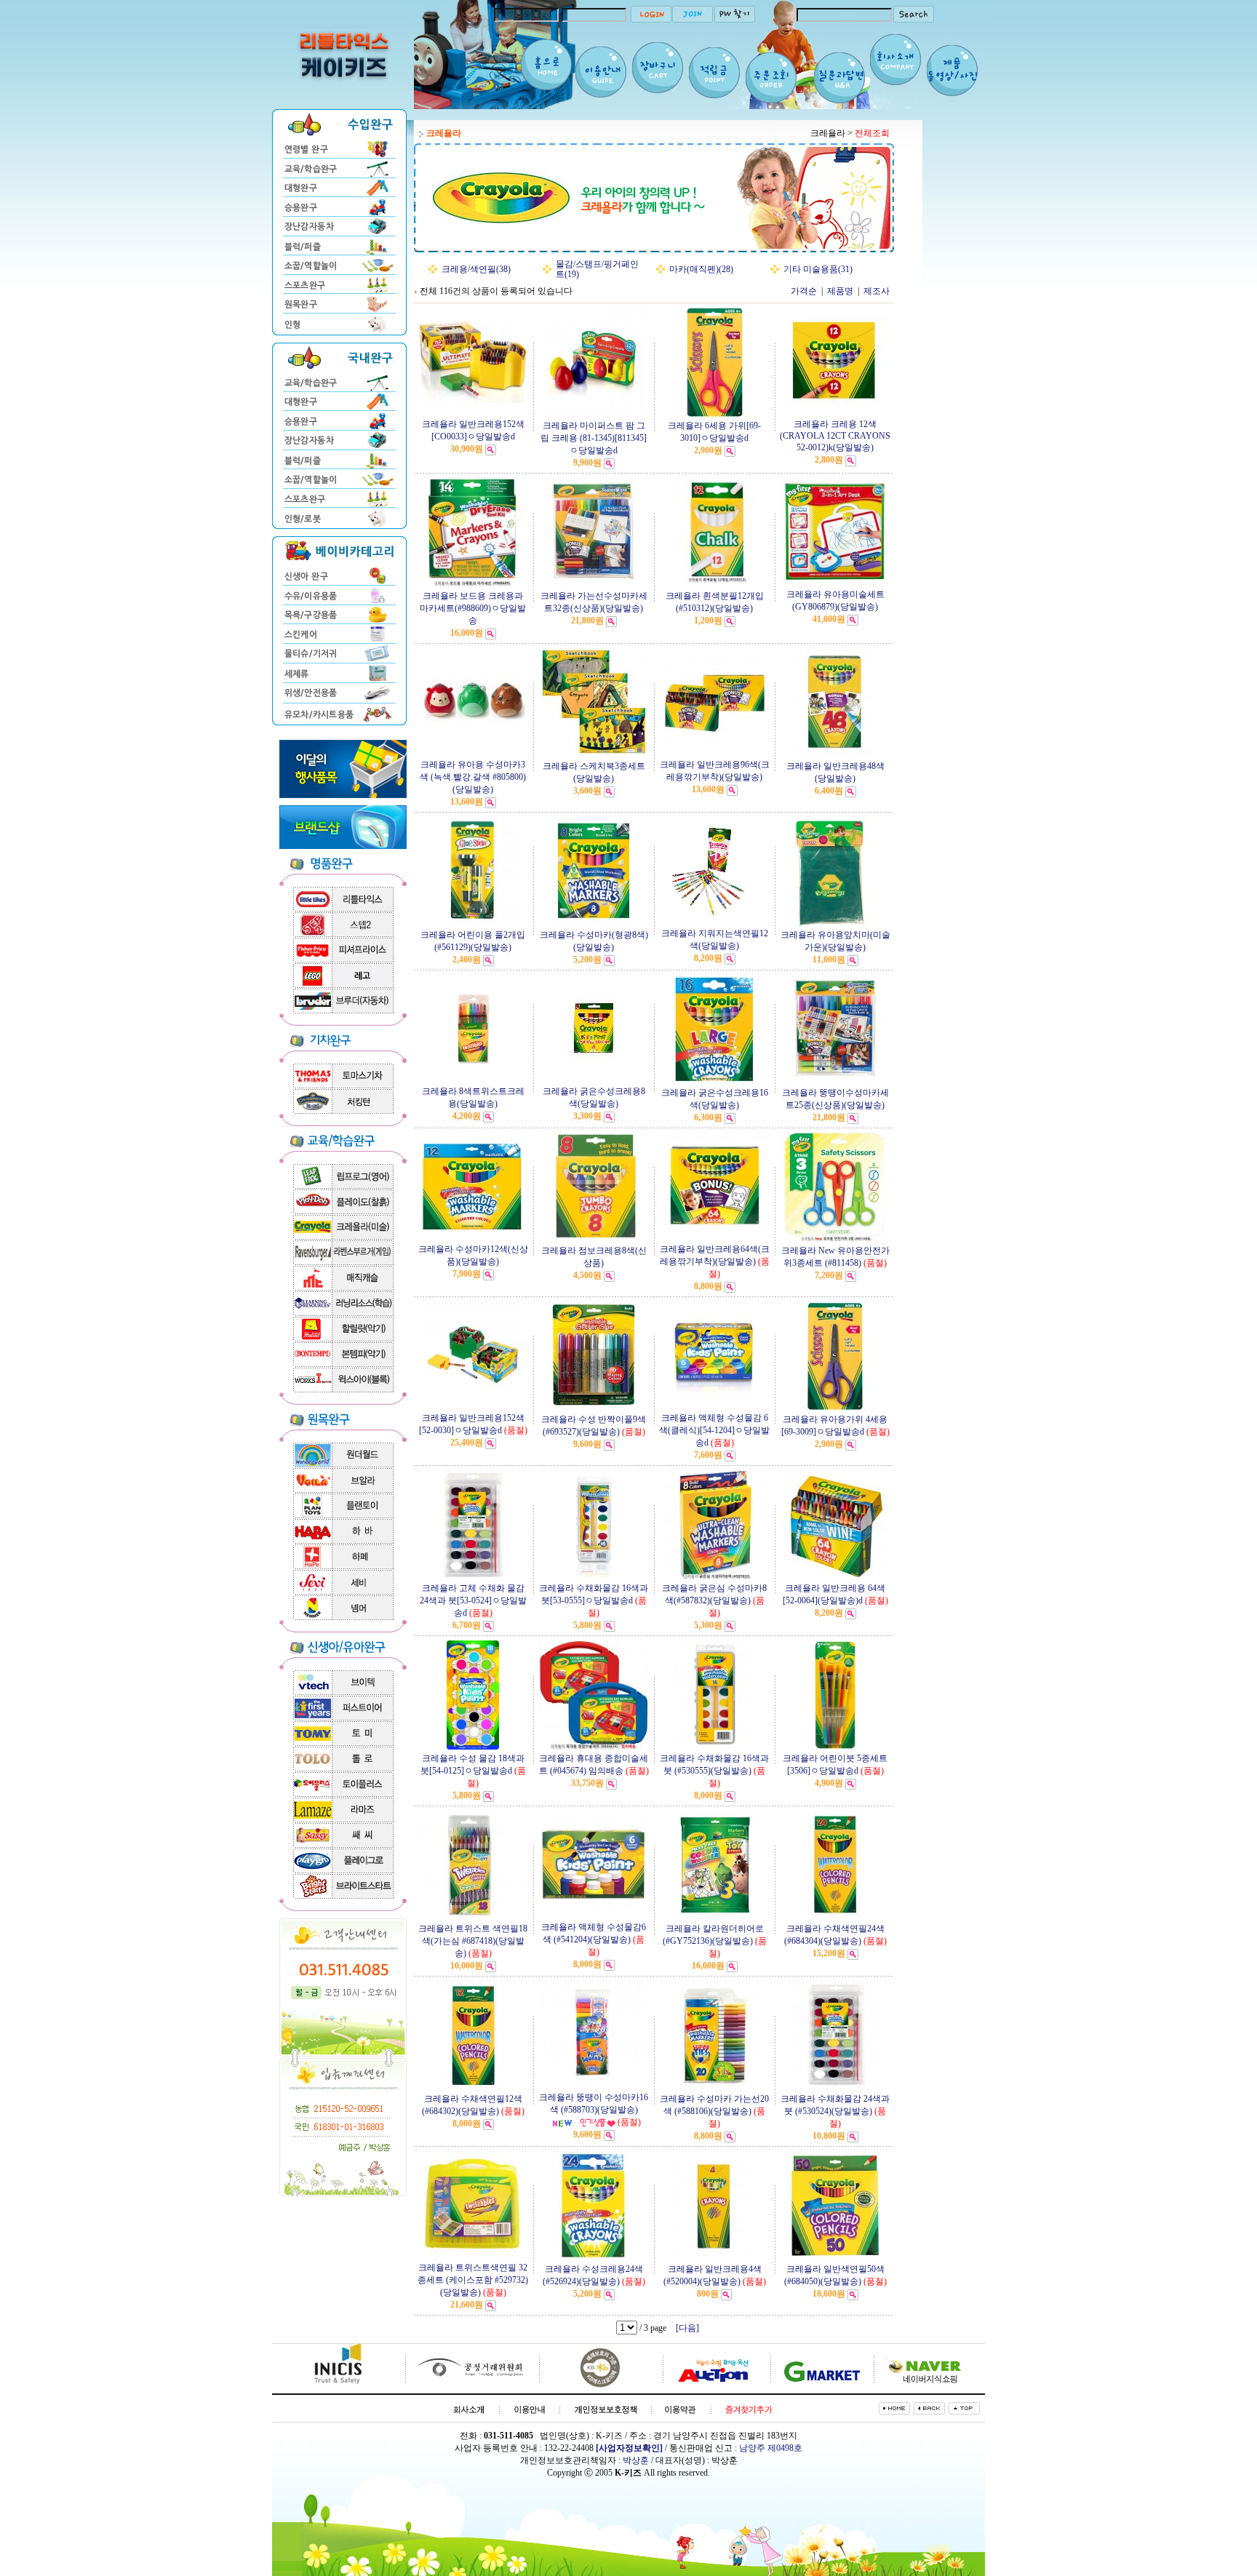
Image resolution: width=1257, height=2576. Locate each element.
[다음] (687, 2328)
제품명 (840, 291)
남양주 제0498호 (771, 2448)
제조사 (877, 291)
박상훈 (636, 2460)
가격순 (804, 291)
